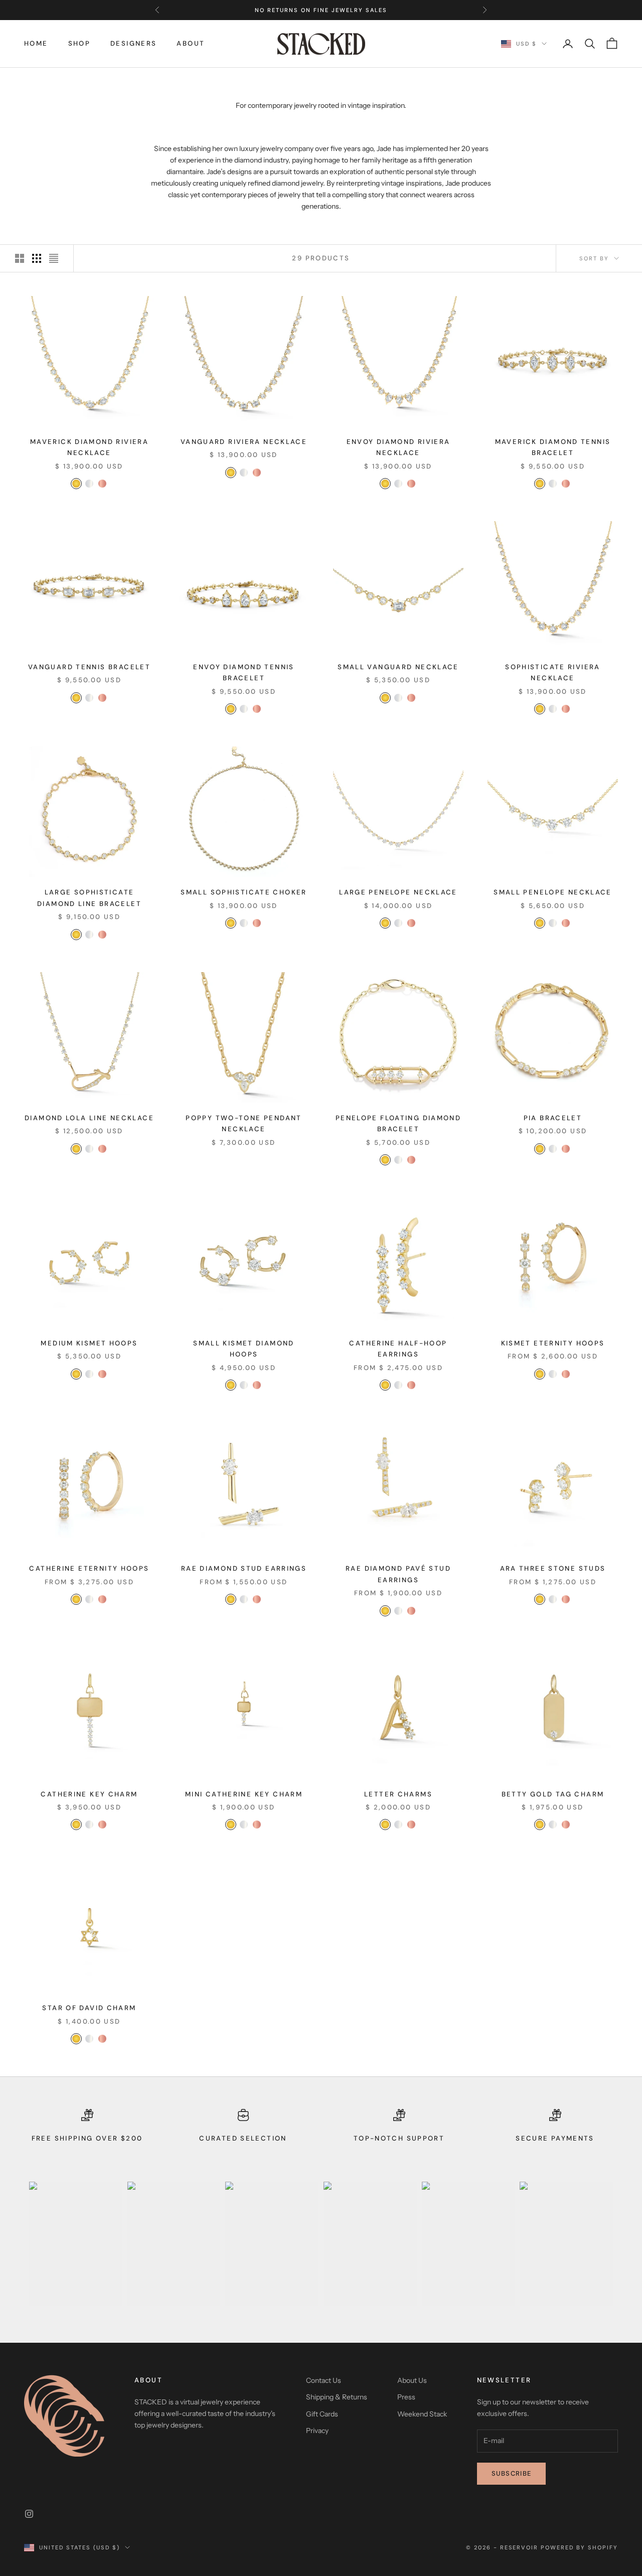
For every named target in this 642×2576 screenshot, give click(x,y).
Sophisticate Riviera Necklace (553, 672)
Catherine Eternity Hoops (89, 1568)
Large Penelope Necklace (398, 892)
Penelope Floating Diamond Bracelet (398, 1123)
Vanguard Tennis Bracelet (89, 667)
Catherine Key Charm (89, 1794)
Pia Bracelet (553, 1118)
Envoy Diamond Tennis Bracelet (244, 672)
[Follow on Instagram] (29, 2514)
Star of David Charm (89, 2008)
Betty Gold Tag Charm (553, 1794)
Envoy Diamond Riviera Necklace (398, 447)
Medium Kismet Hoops (89, 1343)
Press (406, 2397)
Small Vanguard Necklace (398, 667)
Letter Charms (398, 1794)
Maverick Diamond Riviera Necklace (89, 447)
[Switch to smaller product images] (37, 258)
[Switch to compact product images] (54, 258)
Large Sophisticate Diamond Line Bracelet (89, 898)
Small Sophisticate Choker (244, 892)
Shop (79, 43)
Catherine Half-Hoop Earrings (398, 1349)
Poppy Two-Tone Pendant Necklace (244, 1123)
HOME (36, 43)
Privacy (317, 2431)
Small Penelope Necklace (553, 892)
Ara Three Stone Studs (553, 1568)
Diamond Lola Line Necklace (89, 1118)
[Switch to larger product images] (20, 258)
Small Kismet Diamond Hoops (244, 1349)
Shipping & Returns (337, 2397)
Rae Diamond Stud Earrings (244, 1568)
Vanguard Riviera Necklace (244, 442)
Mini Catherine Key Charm (244, 1794)
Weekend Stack (422, 2414)
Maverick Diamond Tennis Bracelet (553, 447)
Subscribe (512, 2473)
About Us (412, 2380)
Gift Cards (322, 2414)
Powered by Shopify (579, 2547)
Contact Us (324, 2380)
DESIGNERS (133, 43)
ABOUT (191, 43)
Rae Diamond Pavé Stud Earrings (398, 1574)
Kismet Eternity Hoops (553, 1343)
